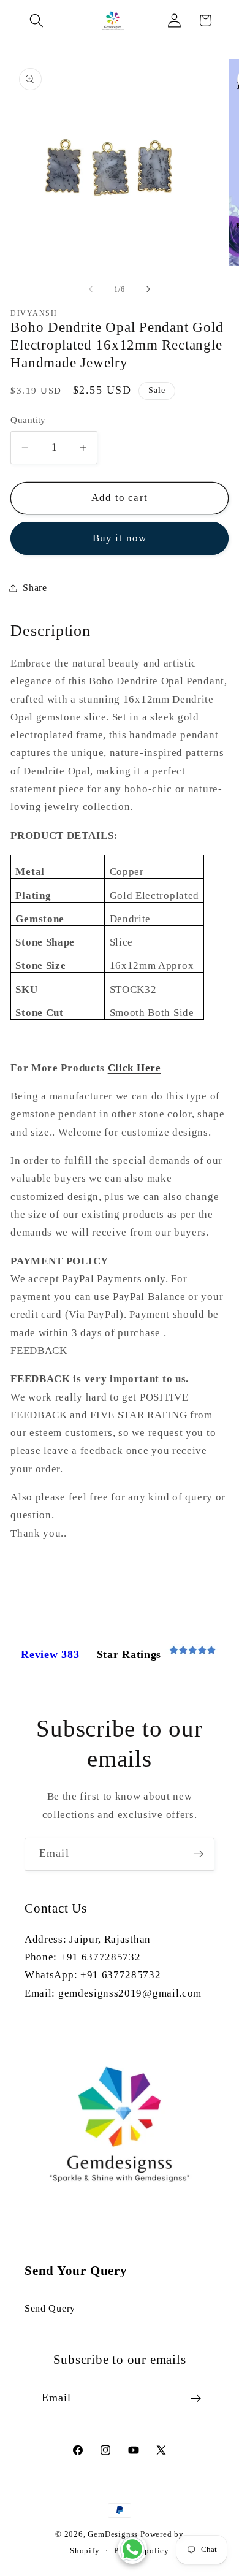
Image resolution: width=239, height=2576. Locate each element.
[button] (37, 21)
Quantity (28, 420)
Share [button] (35, 588)
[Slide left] (91, 289)
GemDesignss (113, 2534)
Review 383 (50, 1654)
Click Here (135, 1068)
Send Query (50, 2308)
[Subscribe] (198, 1854)
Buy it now (120, 538)
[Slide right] (148, 289)
